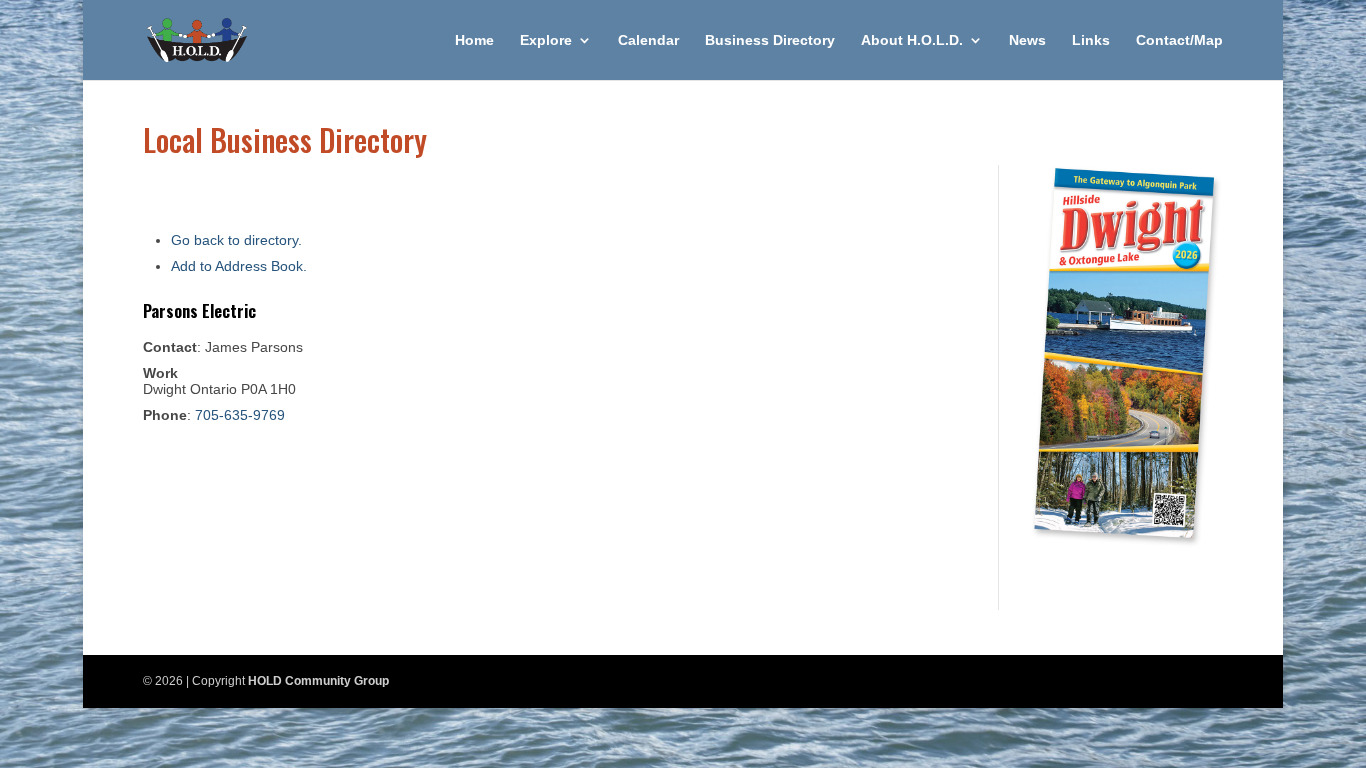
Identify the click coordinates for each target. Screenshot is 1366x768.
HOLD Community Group (318, 681)
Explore (546, 40)
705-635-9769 (240, 415)
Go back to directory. (236, 240)
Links (1091, 40)
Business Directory (770, 40)
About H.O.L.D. (912, 40)
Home (474, 40)
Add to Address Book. (239, 266)
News (1027, 40)
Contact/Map (1179, 40)
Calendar (648, 40)
